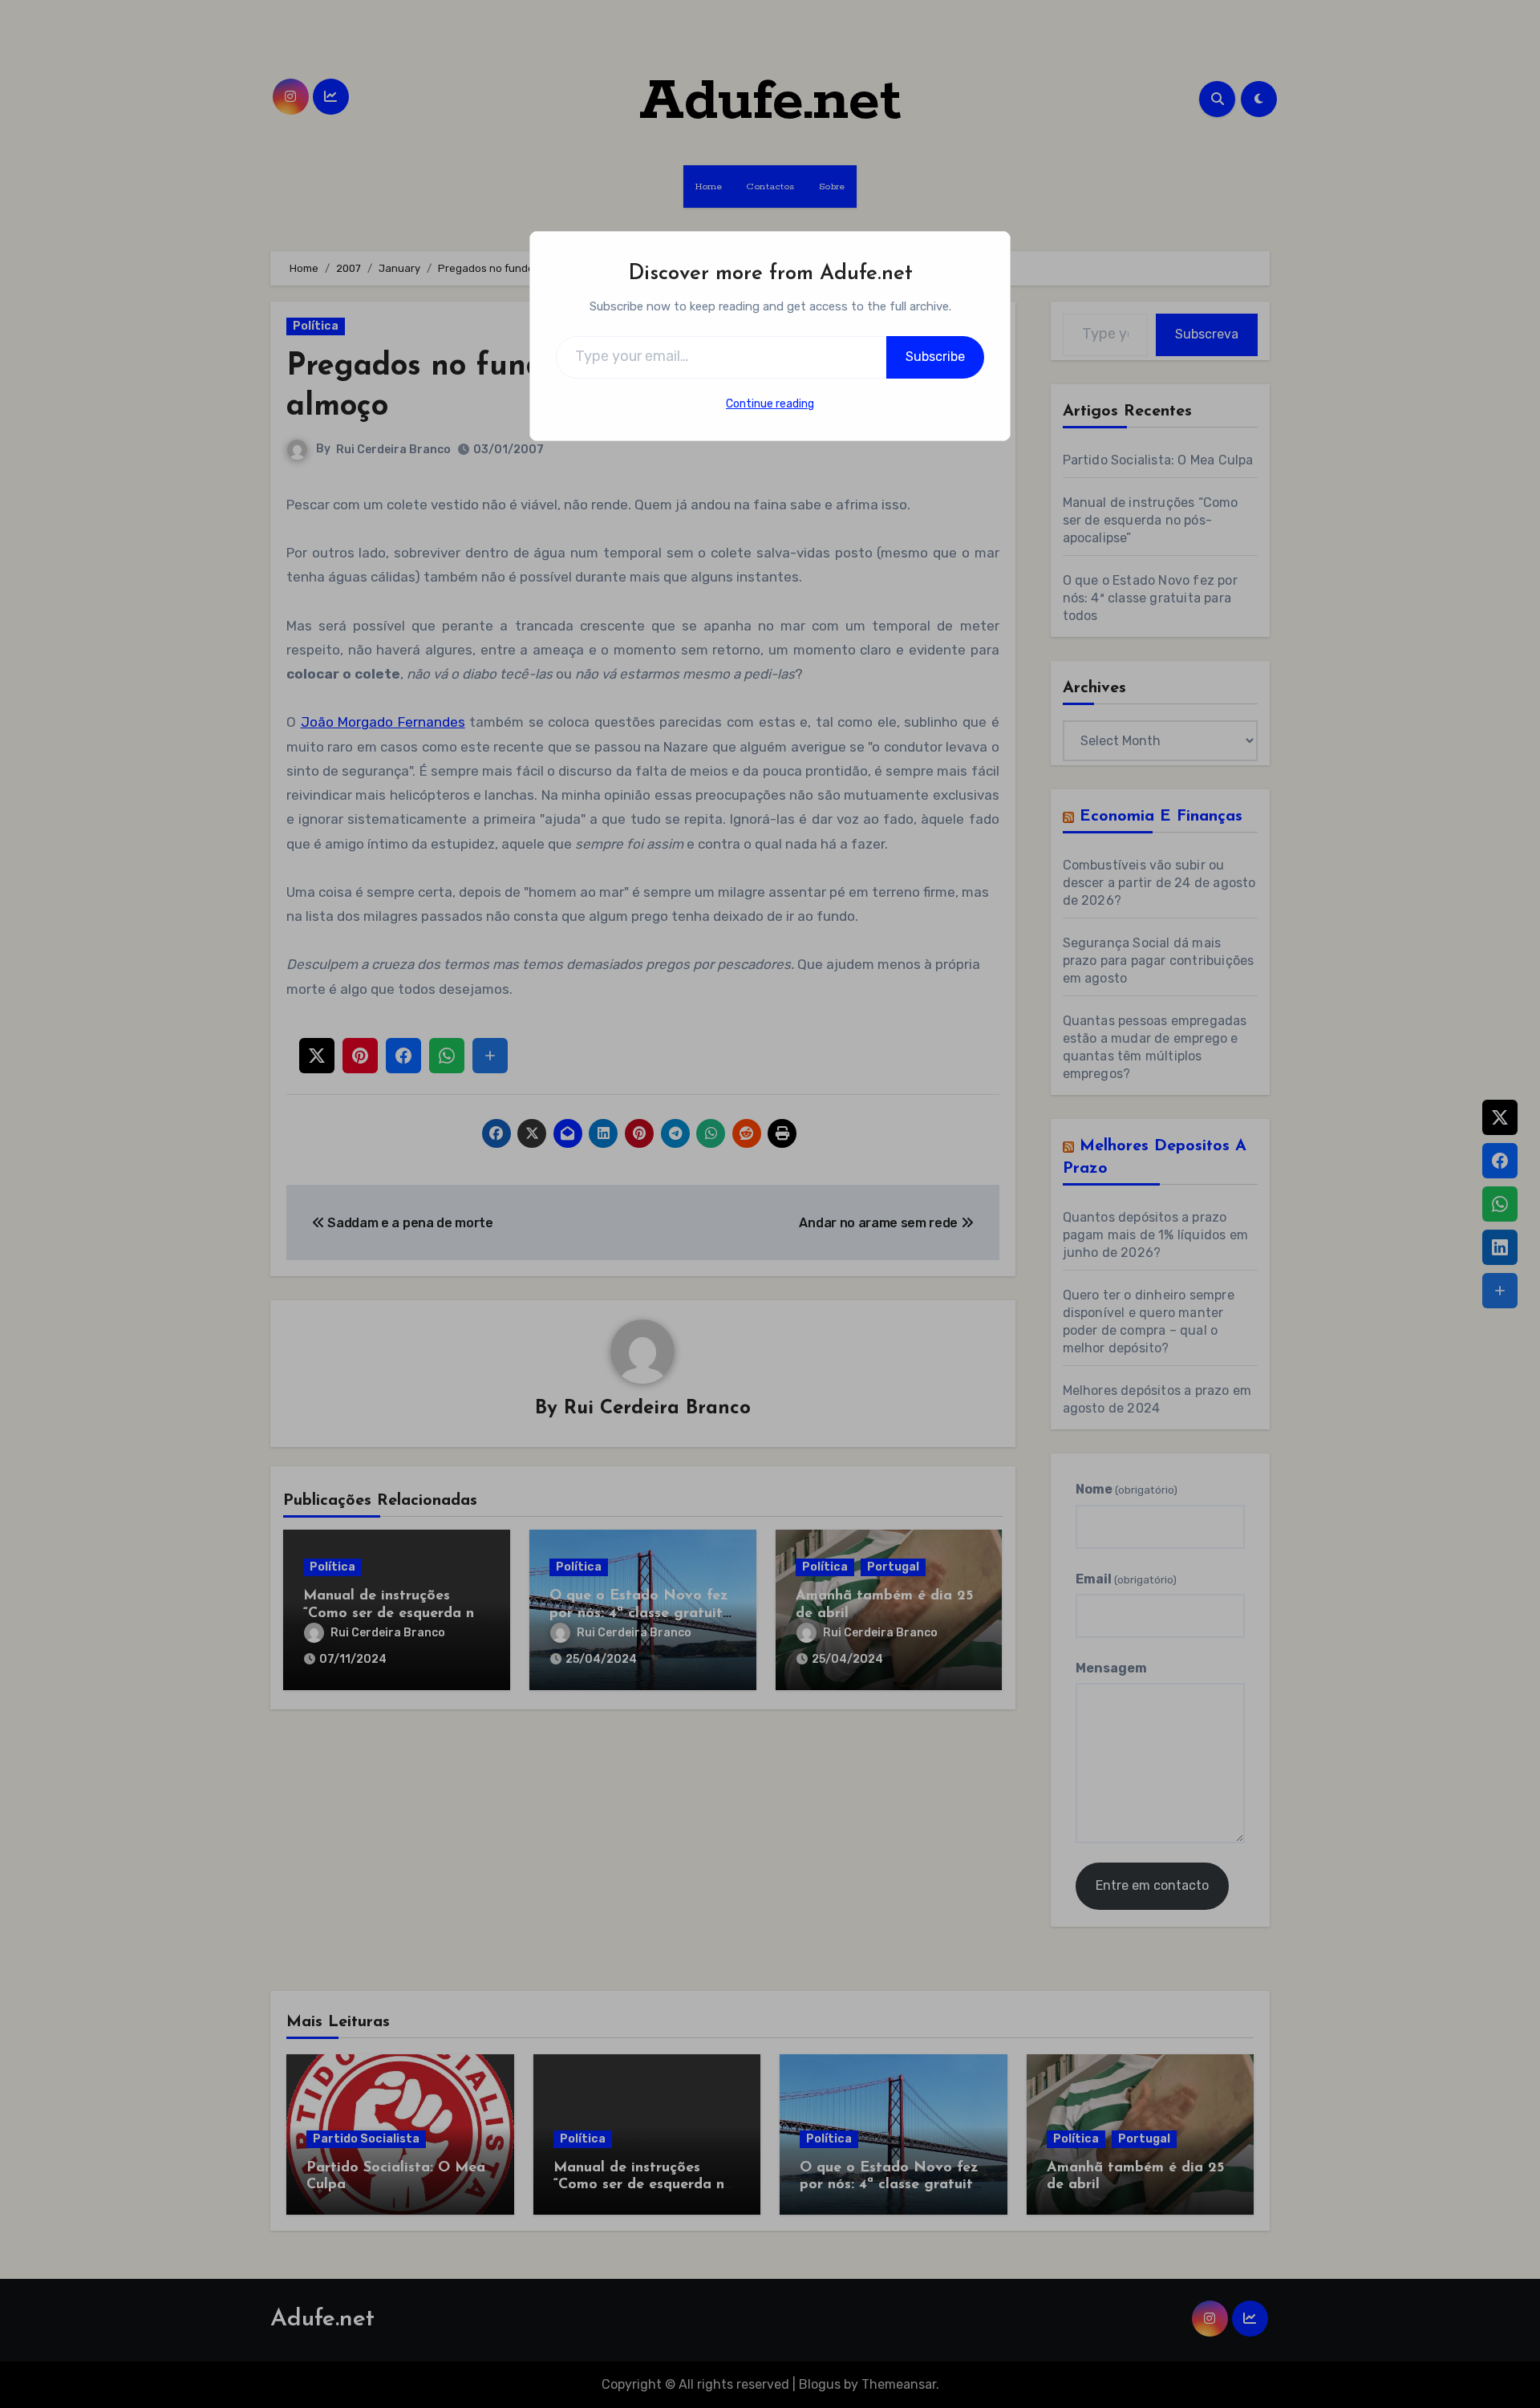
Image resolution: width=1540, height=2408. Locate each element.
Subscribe (935, 357)
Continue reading (770, 404)
